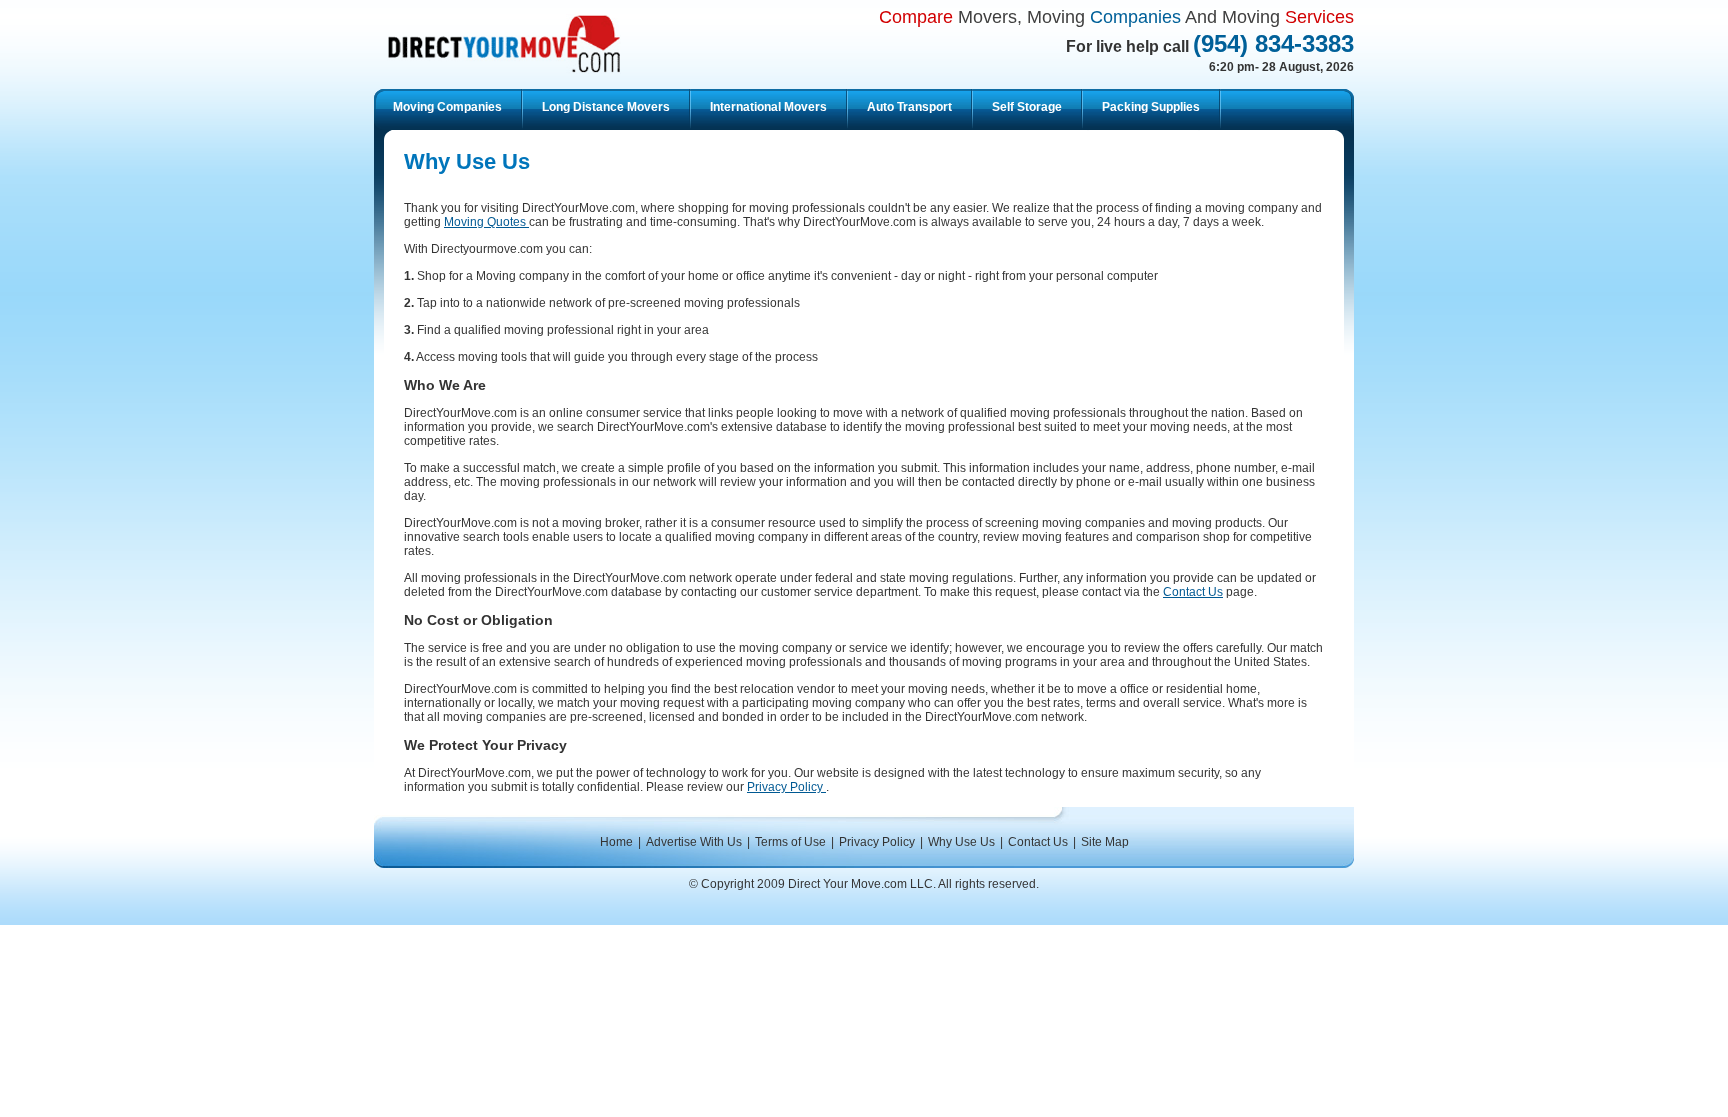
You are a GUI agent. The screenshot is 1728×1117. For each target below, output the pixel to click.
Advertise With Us (694, 842)
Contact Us (1193, 592)
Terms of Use (790, 842)
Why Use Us (961, 842)
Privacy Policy (786, 787)
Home (616, 842)
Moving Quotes (486, 222)
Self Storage (1027, 107)
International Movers (768, 107)
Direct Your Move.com (504, 44)
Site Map (1105, 842)
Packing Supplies (1151, 107)
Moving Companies (447, 107)
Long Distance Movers (606, 107)
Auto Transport (909, 107)
